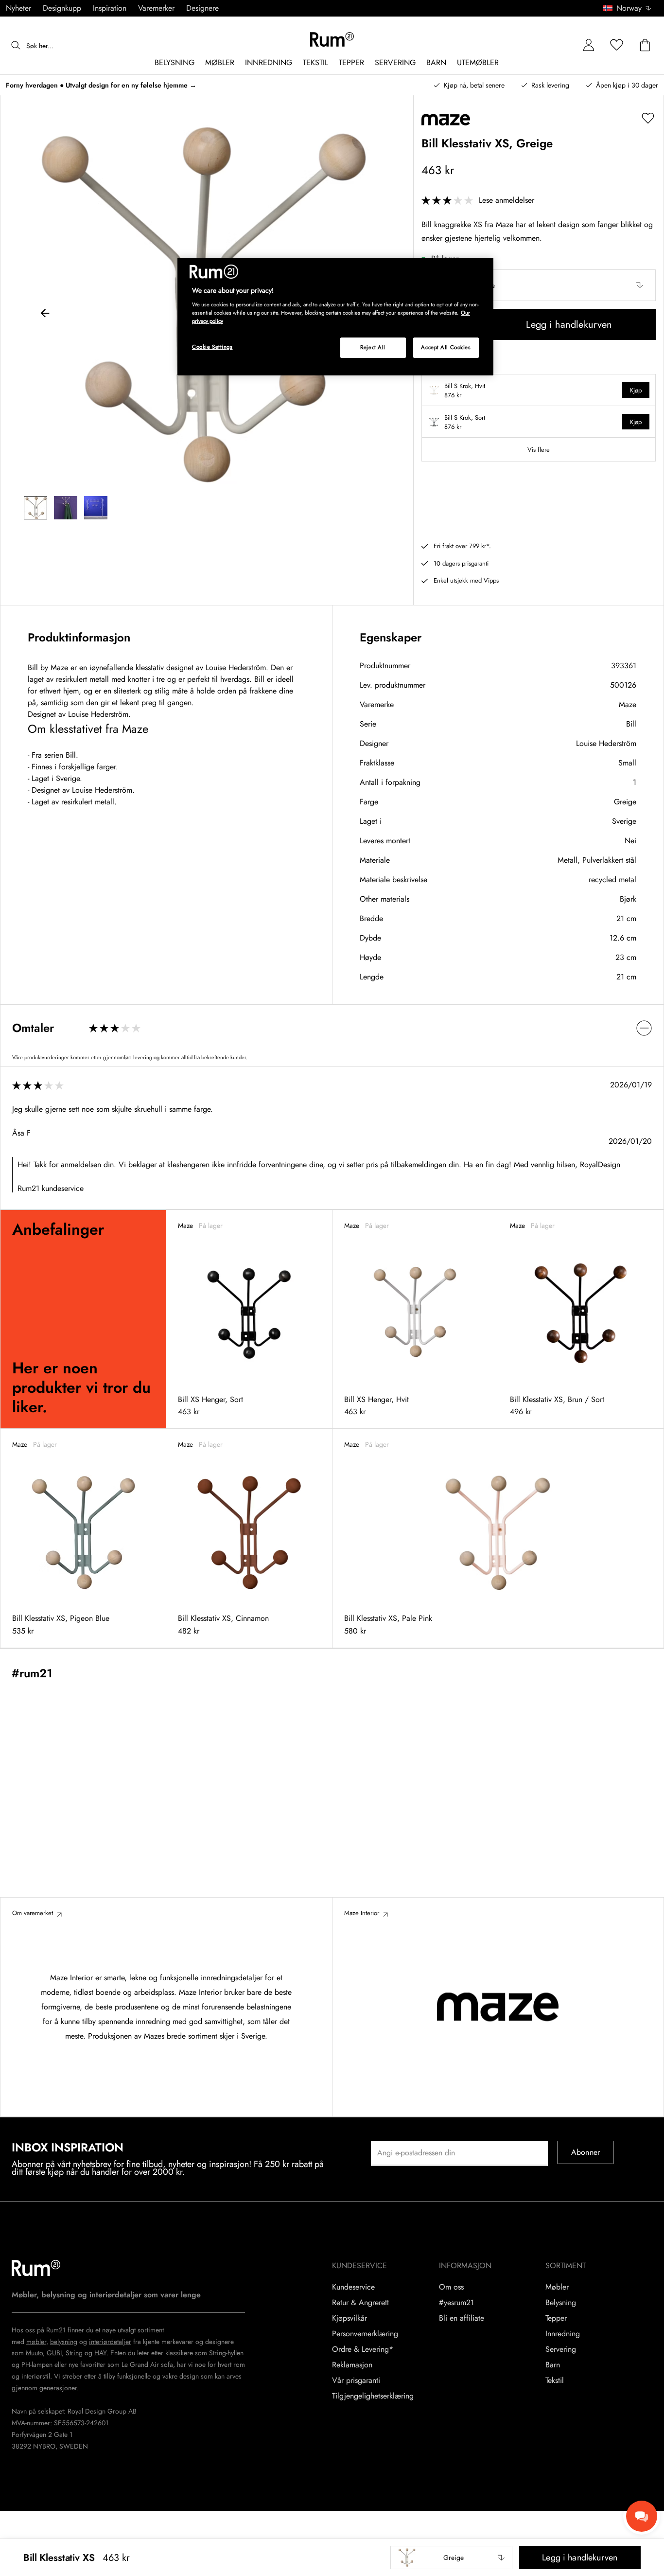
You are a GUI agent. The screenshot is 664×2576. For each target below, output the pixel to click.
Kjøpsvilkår (349, 2318)
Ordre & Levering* (363, 2349)
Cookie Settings (212, 347)
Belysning (561, 2303)
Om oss (451, 2287)
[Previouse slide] (45, 315)
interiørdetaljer (110, 2342)
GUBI (54, 2353)
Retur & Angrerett (360, 2303)
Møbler (557, 2287)
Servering (561, 2349)
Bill (631, 724)
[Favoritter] (617, 45)
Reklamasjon (352, 2365)
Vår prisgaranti (356, 2381)
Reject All (373, 347)
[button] (630, 8)
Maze (628, 704)
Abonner (585, 2152)
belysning (64, 2342)
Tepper (556, 2318)
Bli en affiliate (462, 2318)
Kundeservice (353, 2287)
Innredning (563, 2334)
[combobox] (628, 8)
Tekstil (555, 2381)
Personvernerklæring (365, 2334)
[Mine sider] (589, 45)
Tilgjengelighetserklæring (373, 2396)
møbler (36, 2342)
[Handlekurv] (645, 45)
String (74, 2353)
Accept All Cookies (446, 347)
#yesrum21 (456, 2303)
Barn (553, 2365)
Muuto (34, 2353)
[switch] (332, 1028)
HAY (100, 2353)
